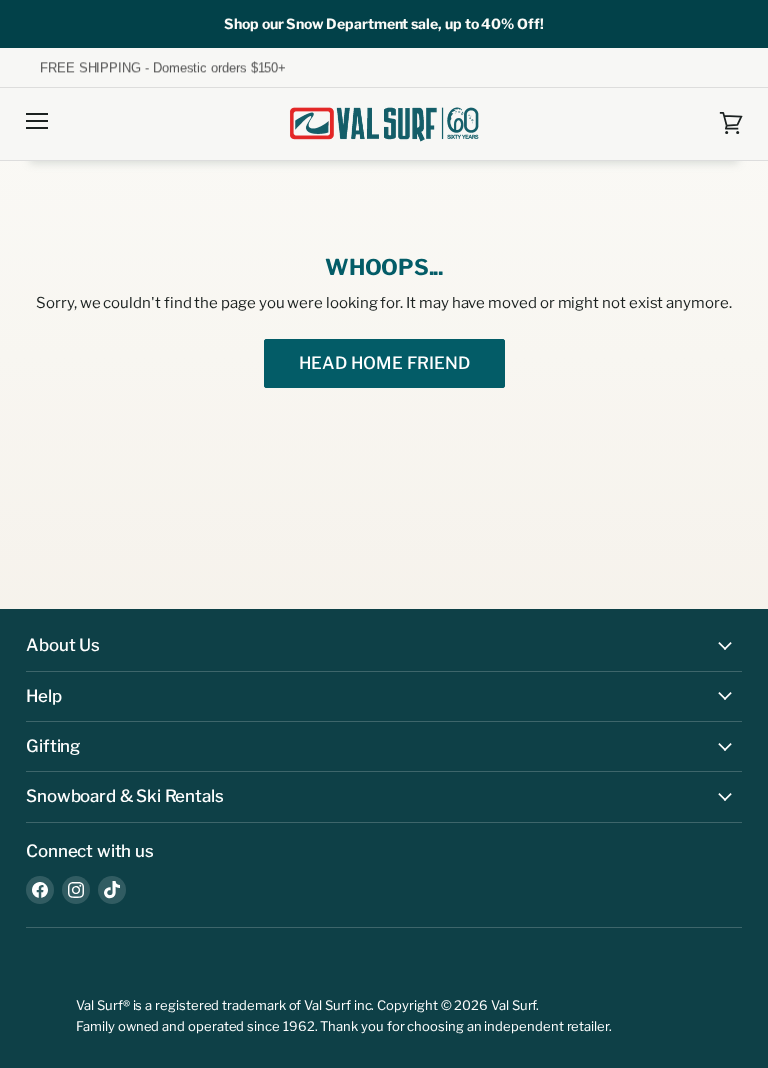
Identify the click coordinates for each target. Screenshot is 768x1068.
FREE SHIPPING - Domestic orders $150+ (156, 68)
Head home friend (384, 363)
